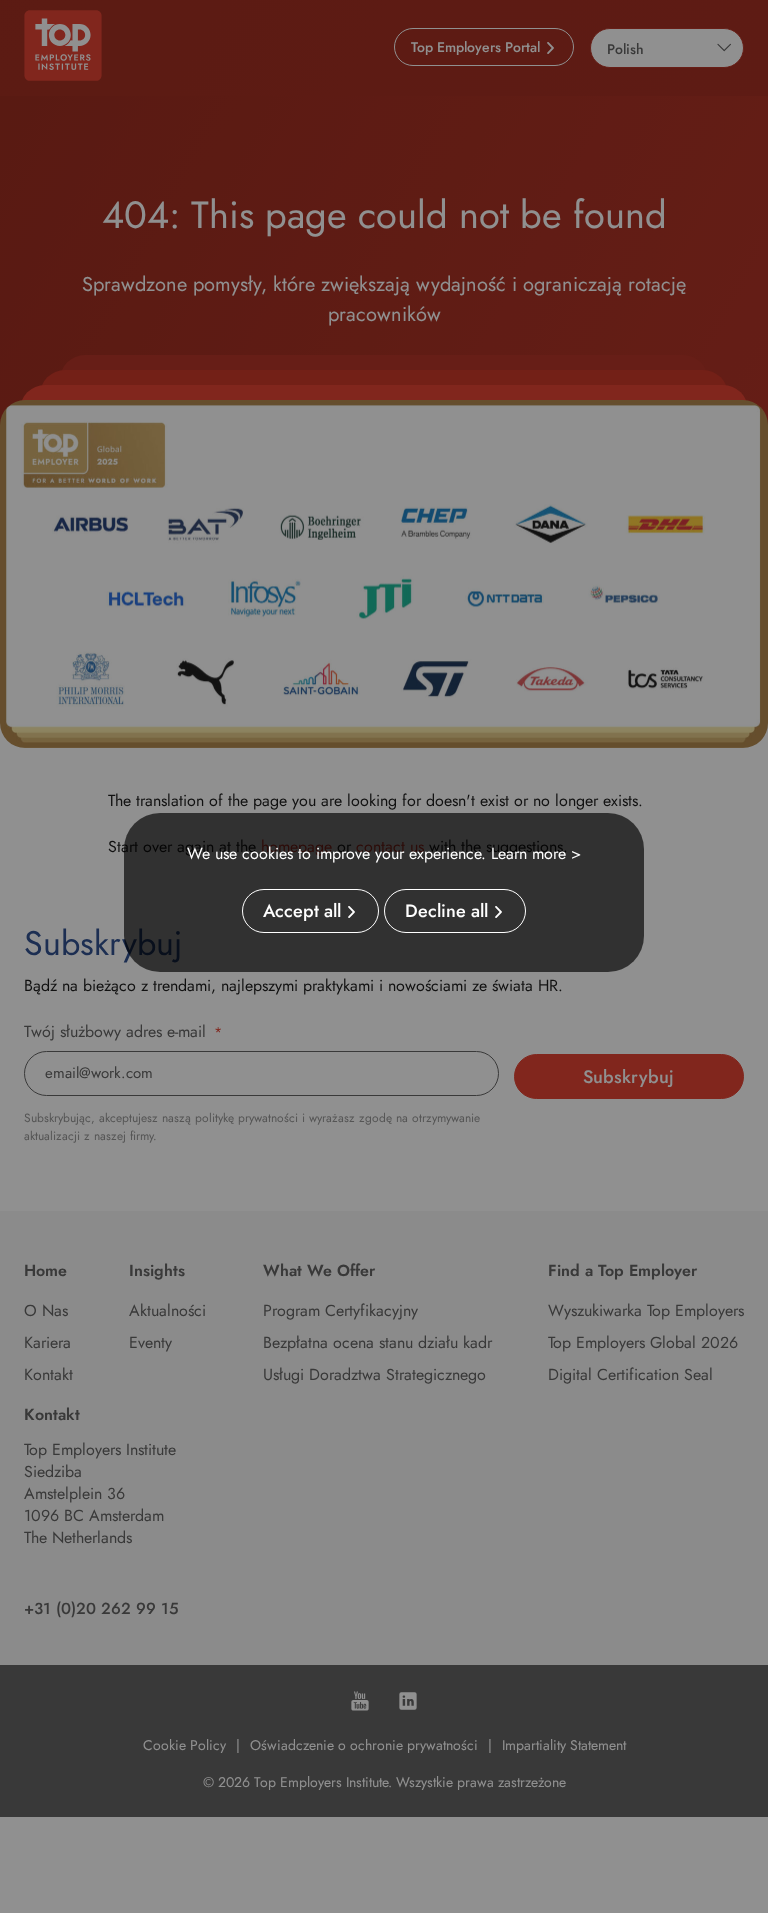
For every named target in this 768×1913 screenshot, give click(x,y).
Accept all (302, 911)
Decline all (446, 911)
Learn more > (536, 853)
